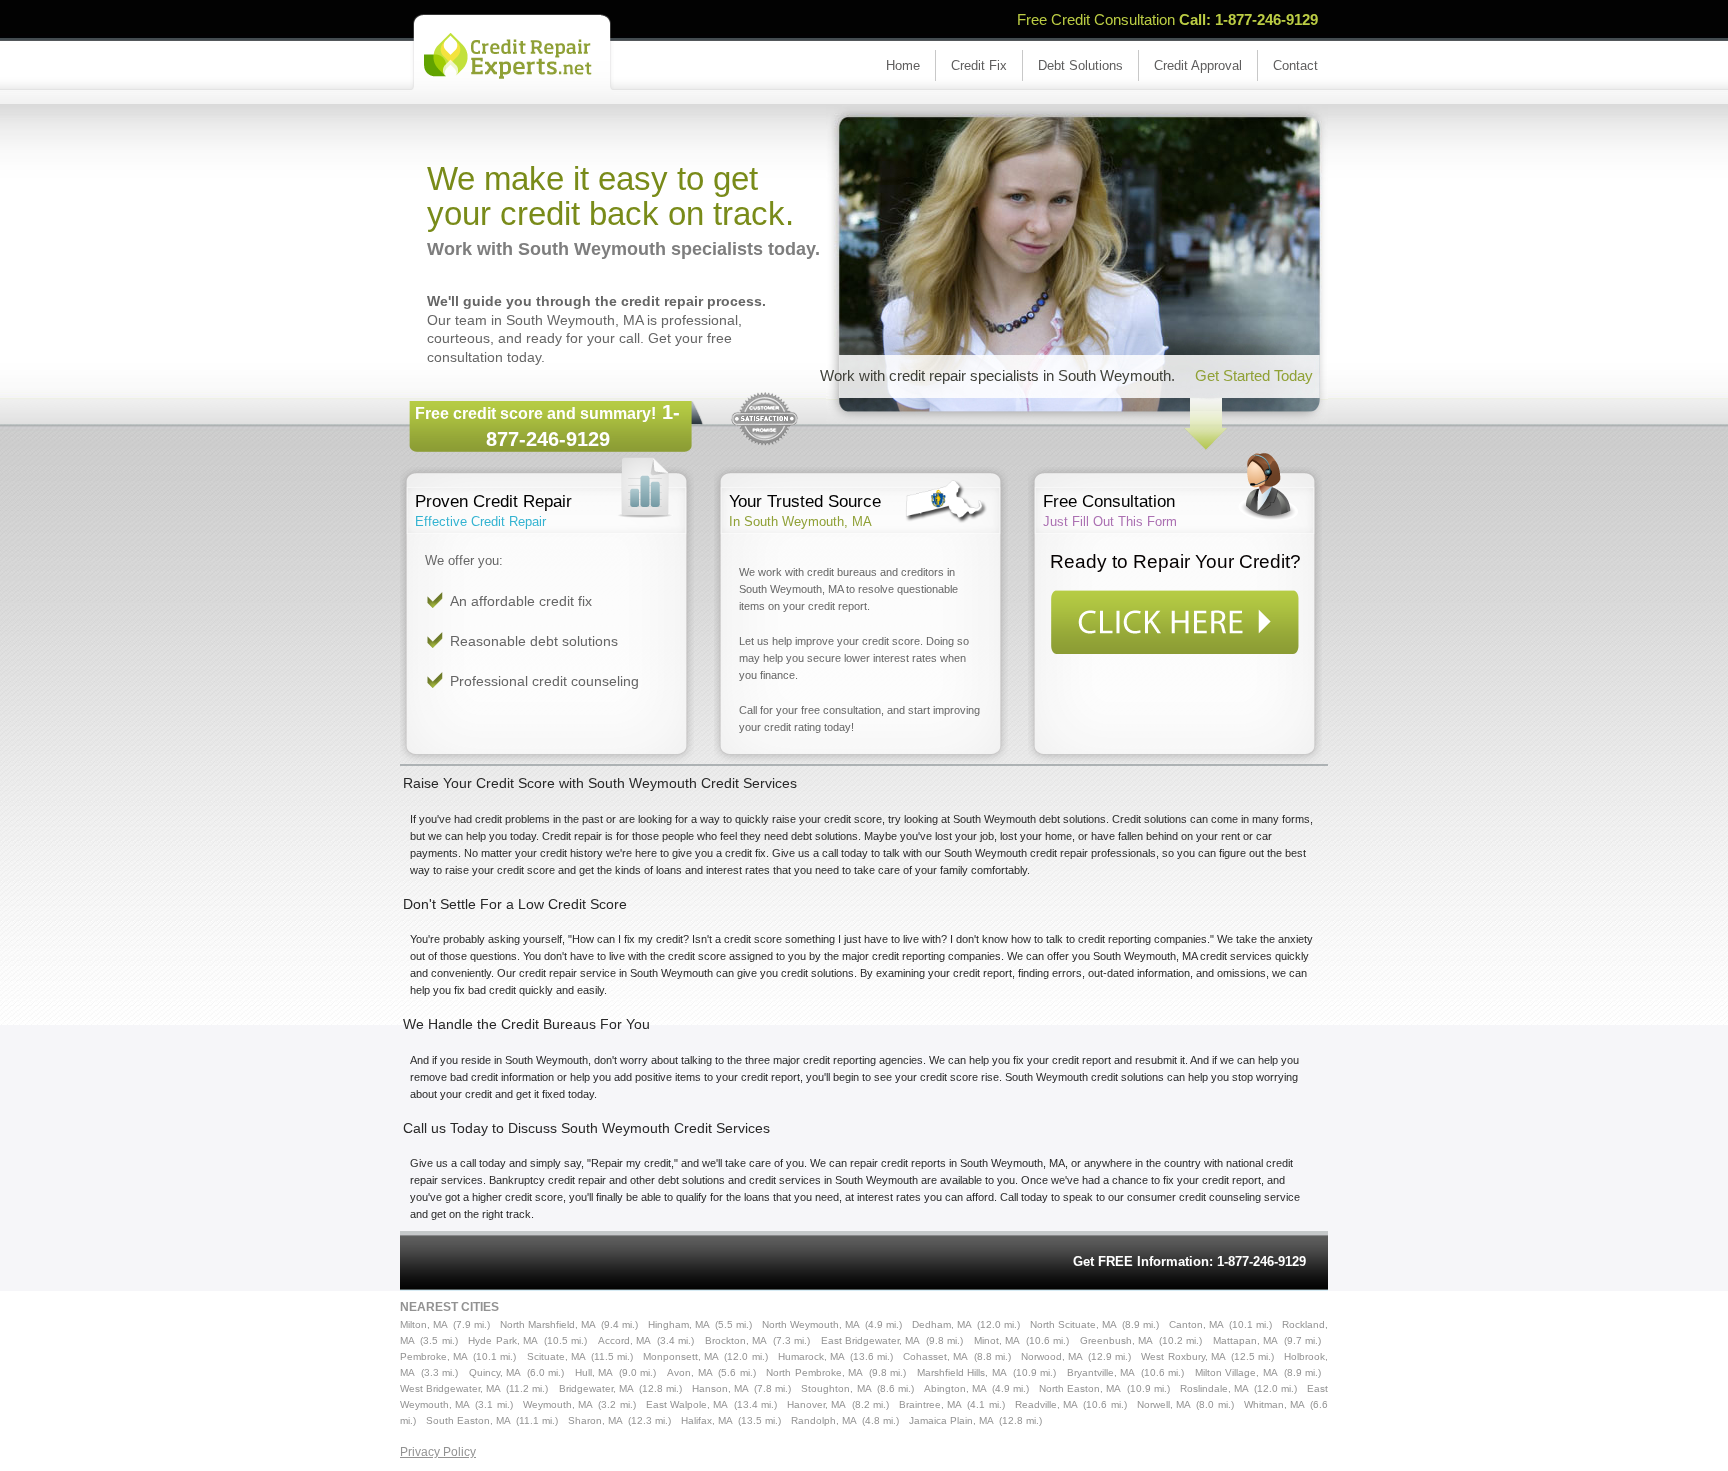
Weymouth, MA (558, 1404)
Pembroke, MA (434, 1356)
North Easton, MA (1080, 1388)
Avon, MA (690, 1372)
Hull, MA (594, 1372)
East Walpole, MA (687, 1404)
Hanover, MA (816, 1404)
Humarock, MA (811, 1356)
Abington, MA (955, 1388)
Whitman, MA (1274, 1404)
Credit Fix (979, 65)
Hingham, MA (679, 1324)
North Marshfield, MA (548, 1324)
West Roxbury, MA (1183, 1356)
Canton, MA (1196, 1324)
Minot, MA (997, 1340)
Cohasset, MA (935, 1356)
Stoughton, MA (836, 1388)
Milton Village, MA (1236, 1372)
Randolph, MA (824, 1420)
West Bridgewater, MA (450, 1388)
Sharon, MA (595, 1420)
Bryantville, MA (1101, 1372)
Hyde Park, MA (503, 1340)
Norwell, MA (1164, 1404)
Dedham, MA (942, 1324)
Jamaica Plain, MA (951, 1420)
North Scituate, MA (1073, 1324)
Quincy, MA (495, 1372)
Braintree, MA (930, 1404)
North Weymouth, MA (811, 1324)
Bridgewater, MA (596, 1388)
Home (903, 65)
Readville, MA (1046, 1404)
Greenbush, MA (1116, 1340)
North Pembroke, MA (814, 1372)
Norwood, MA (1052, 1356)
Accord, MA (624, 1340)
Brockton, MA (736, 1340)
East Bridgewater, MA (871, 1340)
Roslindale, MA (1214, 1388)
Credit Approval (1198, 65)
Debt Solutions (1080, 65)
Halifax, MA (707, 1420)
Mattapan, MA (1245, 1340)
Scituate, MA (556, 1356)
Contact (1295, 65)
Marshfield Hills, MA (962, 1372)
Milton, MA (424, 1324)
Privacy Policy (438, 1452)
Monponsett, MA (681, 1356)
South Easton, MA (468, 1420)
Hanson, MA (720, 1388)
